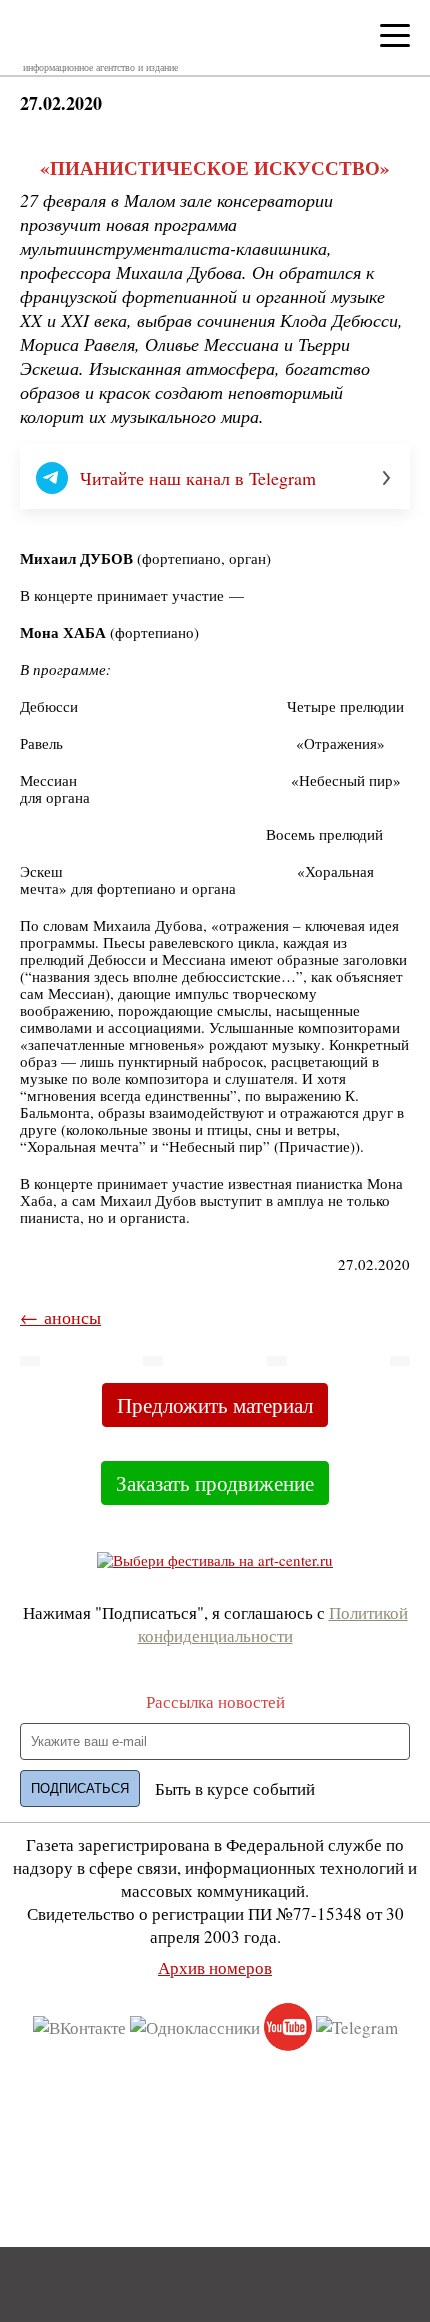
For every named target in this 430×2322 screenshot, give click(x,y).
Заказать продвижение (215, 1483)
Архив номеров (215, 1967)
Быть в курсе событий (235, 1788)
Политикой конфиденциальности (273, 1624)
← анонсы (60, 1317)
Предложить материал (215, 1405)
